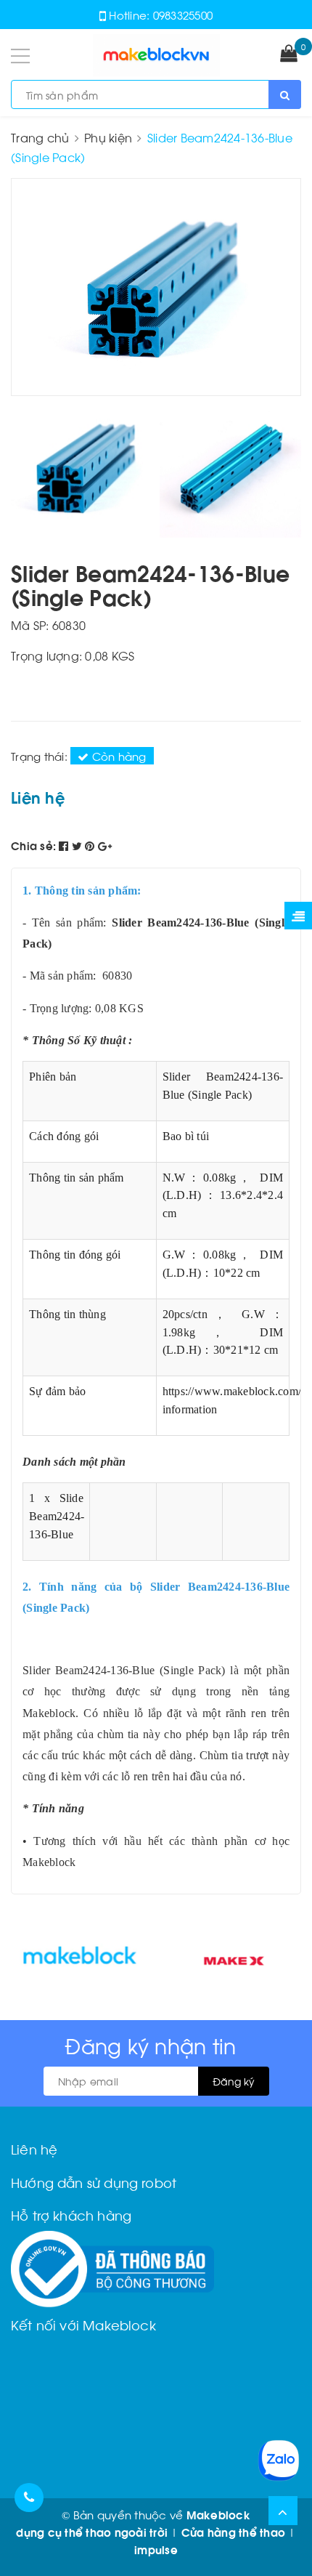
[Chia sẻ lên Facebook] (65, 845)
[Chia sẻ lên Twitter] (79, 845)
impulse (156, 2549)
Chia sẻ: (33, 845)
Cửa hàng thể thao (233, 2532)
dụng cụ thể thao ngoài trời (92, 2532)
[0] (289, 54)
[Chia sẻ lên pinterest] (91, 845)
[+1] (105, 845)
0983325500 (183, 15)
